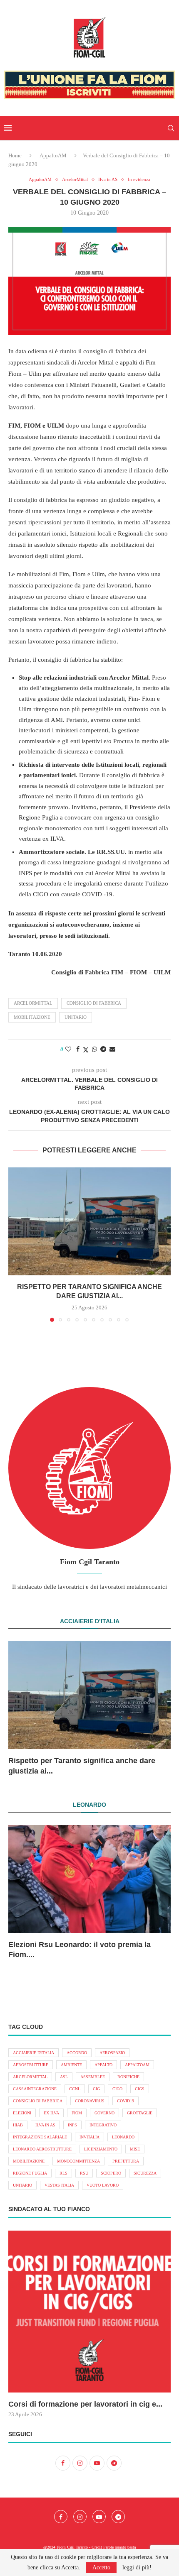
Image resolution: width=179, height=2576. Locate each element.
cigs (140, 2089)
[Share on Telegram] (103, 1049)
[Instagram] (80, 2517)
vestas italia (59, 2185)
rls (63, 2173)
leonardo (123, 2137)
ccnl (75, 2089)
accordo (77, 2053)
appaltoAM (137, 2065)
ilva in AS (45, 2125)
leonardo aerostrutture (42, 2149)
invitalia (89, 2137)
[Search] (171, 128)
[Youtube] (99, 2517)
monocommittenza (78, 2161)
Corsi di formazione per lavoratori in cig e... (85, 2404)
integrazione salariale (40, 2137)
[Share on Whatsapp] (94, 1049)
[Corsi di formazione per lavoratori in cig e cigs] (89, 2312)
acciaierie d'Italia (34, 2053)
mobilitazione (32, 1017)
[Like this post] (68, 1049)
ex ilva (51, 2113)
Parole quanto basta (119, 2547)
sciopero (111, 2173)
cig (96, 2089)
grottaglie (140, 2113)
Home (15, 155)
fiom (77, 2113)
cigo (117, 2089)
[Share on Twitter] (86, 1050)
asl (64, 2077)
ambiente (71, 2065)
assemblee (93, 2077)
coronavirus (90, 2101)
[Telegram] (118, 2517)
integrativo (103, 2125)
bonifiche (128, 2077)
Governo (104, 2113)
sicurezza (145, 2173)
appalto (103, 2065)
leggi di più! (137, 2568)
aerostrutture (31, 2065)
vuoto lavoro (103, 2185)
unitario (76, 1017)
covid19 (126, 2101)
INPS (72, 2125)
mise (135, 2149)
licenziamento (101, 2149)
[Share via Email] (112, 1049)
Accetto (101, 2567)
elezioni (22, 2113)
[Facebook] (61, 2517)
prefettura (126, 2161)
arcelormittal (33, 1003)
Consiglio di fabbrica (94, 1003)
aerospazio (112, 2053)
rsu (84, 2173)
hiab (18, 2125)
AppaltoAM (53, 155)
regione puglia (30, 2173)
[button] (15, 1244)
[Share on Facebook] (78, 1049)
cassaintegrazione (35, 2089)
